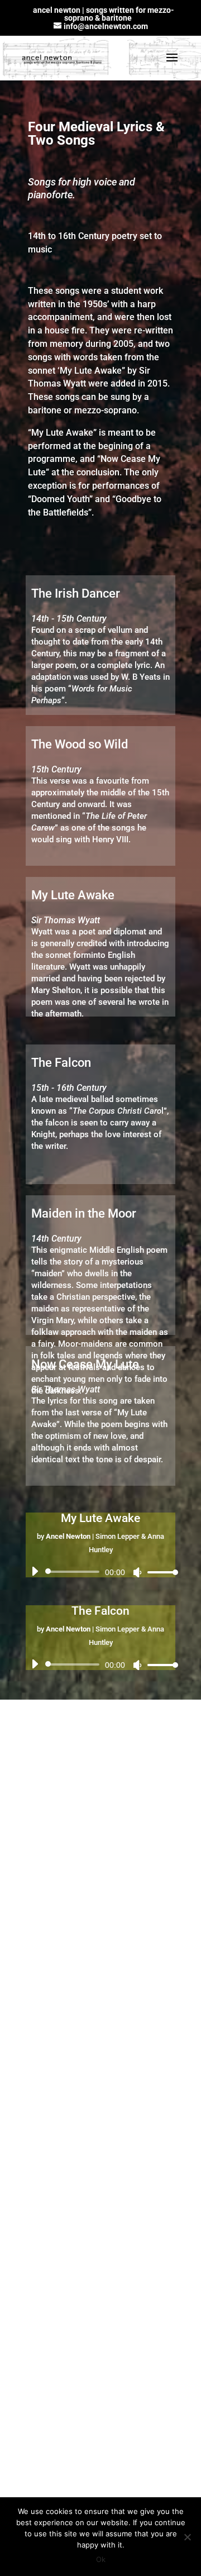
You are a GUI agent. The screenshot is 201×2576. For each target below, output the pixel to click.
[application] (100, 1572)
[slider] (160, 1572)
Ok (101, 2559)
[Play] (35, 1571)
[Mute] (137, 1572)
